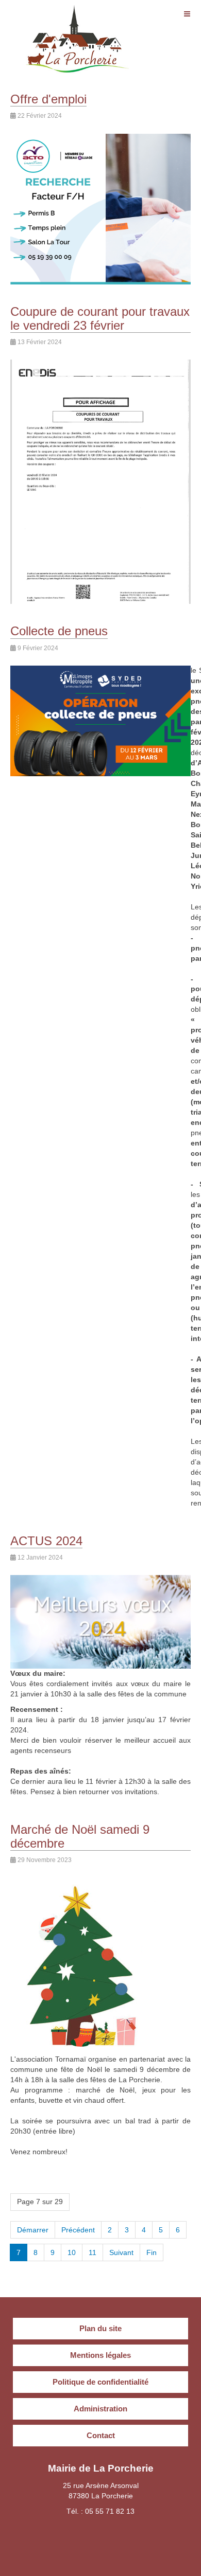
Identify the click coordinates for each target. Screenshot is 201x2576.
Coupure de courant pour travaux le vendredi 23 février (100, 318)
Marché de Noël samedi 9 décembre (80, 1836)
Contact (101, 2435)
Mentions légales (100, 2355)
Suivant (121, 2252)
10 (72, 2252)
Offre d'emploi (48, 99)
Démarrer (33, 2230)
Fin (152, 2252)
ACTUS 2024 (46, 1541)
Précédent (78, 2230)
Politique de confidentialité (100, 2382)
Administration (100, 2409)
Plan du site (100, 2328)
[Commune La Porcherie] (77, 19)
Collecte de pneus (59, 631)
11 (93, 2252)
